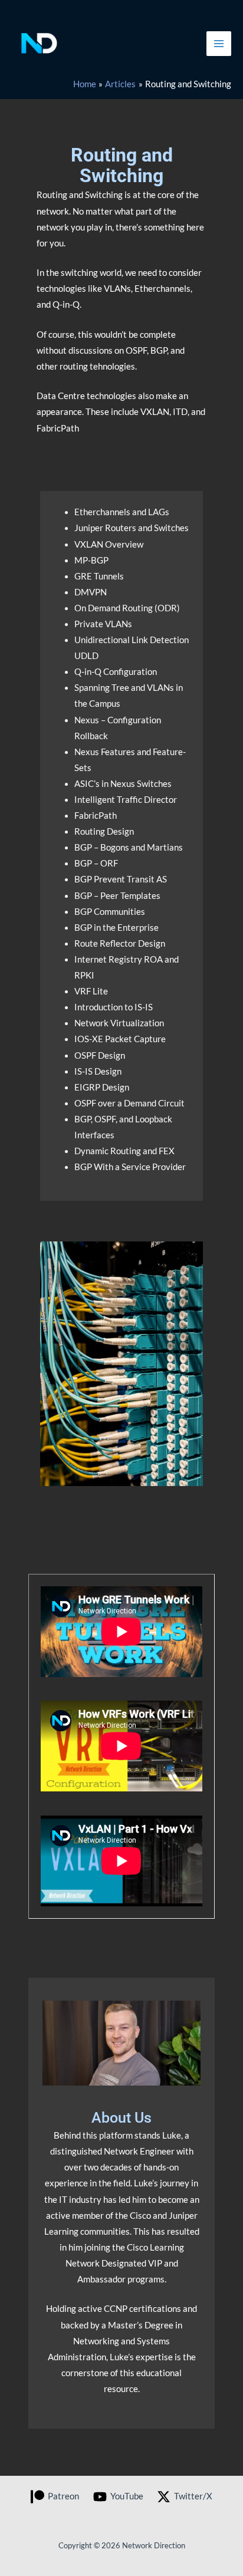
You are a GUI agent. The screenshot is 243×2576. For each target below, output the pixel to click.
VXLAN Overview (109, 544)
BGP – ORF (96, 863)
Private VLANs (103, 624)
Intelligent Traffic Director (126, 800)
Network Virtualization (119, 1023)
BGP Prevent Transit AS (121, 879)
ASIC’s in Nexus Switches (123, 784)
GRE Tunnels (99, 576)
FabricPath (96, 816)
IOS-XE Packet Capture (120, 1039)
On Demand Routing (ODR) (127, 608)
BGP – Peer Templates (117, 896)
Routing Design (104, 831)
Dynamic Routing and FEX (124, 1151)
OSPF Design (100, 1055)
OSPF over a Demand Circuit (129, 1103)
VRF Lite (91, 991)
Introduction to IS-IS (114, 1007)
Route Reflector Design (120, 943)
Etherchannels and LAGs (122, 512)
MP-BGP (91, 560)
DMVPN (91, 592)
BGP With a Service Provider (130, 1167)
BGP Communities (110, 912)
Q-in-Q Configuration (116, 672)
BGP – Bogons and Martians (129, 847)
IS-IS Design (98, 1071)
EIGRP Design (102, 1087)
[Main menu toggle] (219, 44)
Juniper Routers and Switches (132, 528)
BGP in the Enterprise (116, 928)
